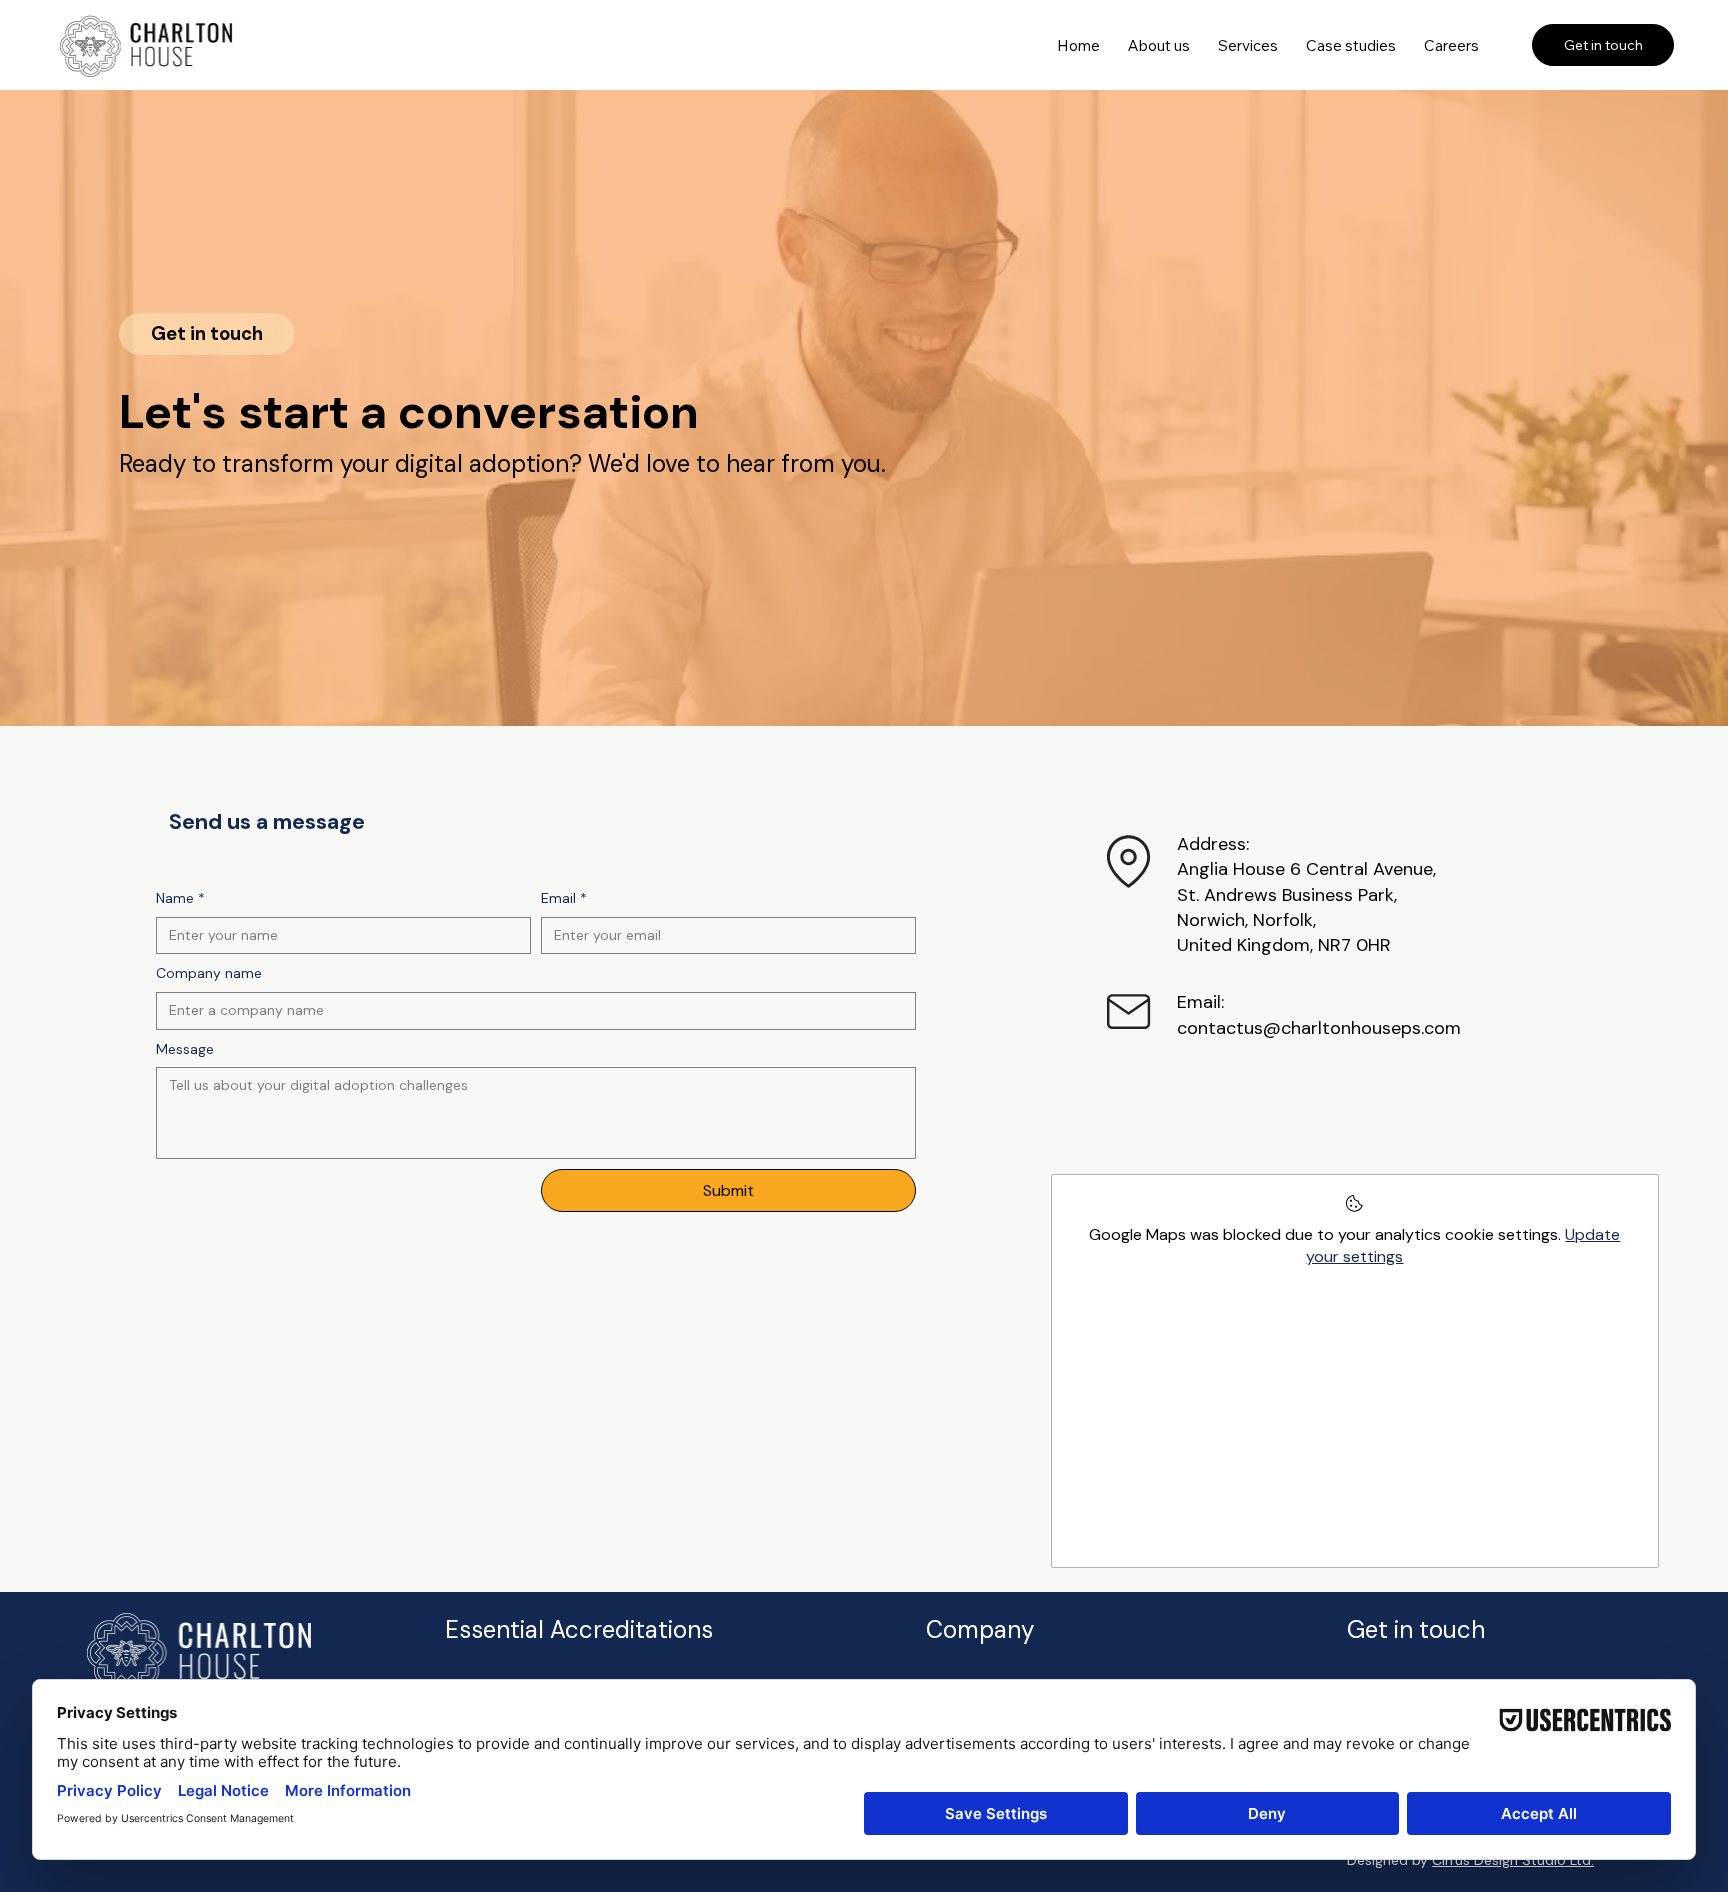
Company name (209, 973)
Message (185, 1049)
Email (564, 898)
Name (180, 898)
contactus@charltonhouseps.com (1319, 1028)
